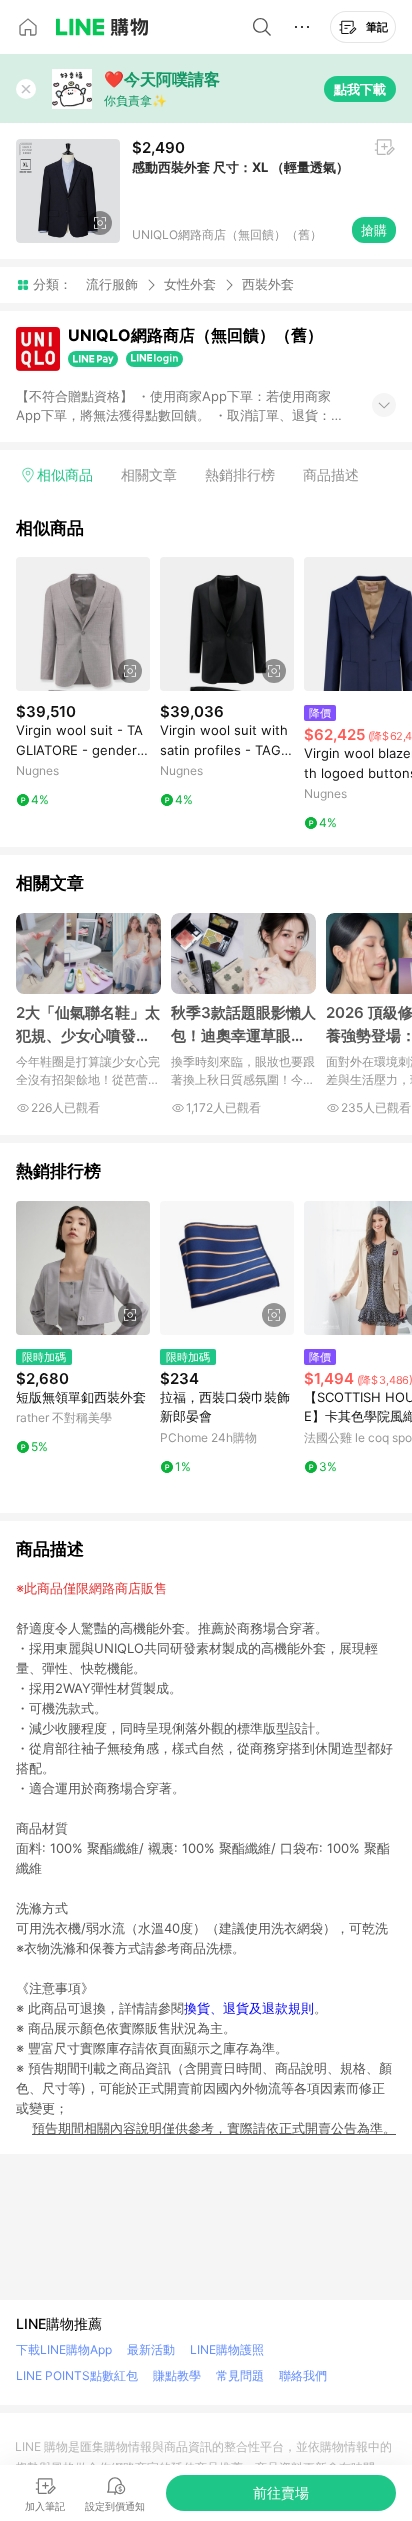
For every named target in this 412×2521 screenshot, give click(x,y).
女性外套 (190, 284)
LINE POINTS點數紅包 (77, 2375)
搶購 (374, 230)
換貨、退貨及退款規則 (249, 2008)
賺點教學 (177, 2375)
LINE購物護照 (227, 2349)
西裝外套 (268, 284)
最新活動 (151, 2349)
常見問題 (240, 2375)
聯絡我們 (303, 2375)
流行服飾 (112, 284)
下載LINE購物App (64, 2349)
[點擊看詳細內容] (83, 624)
